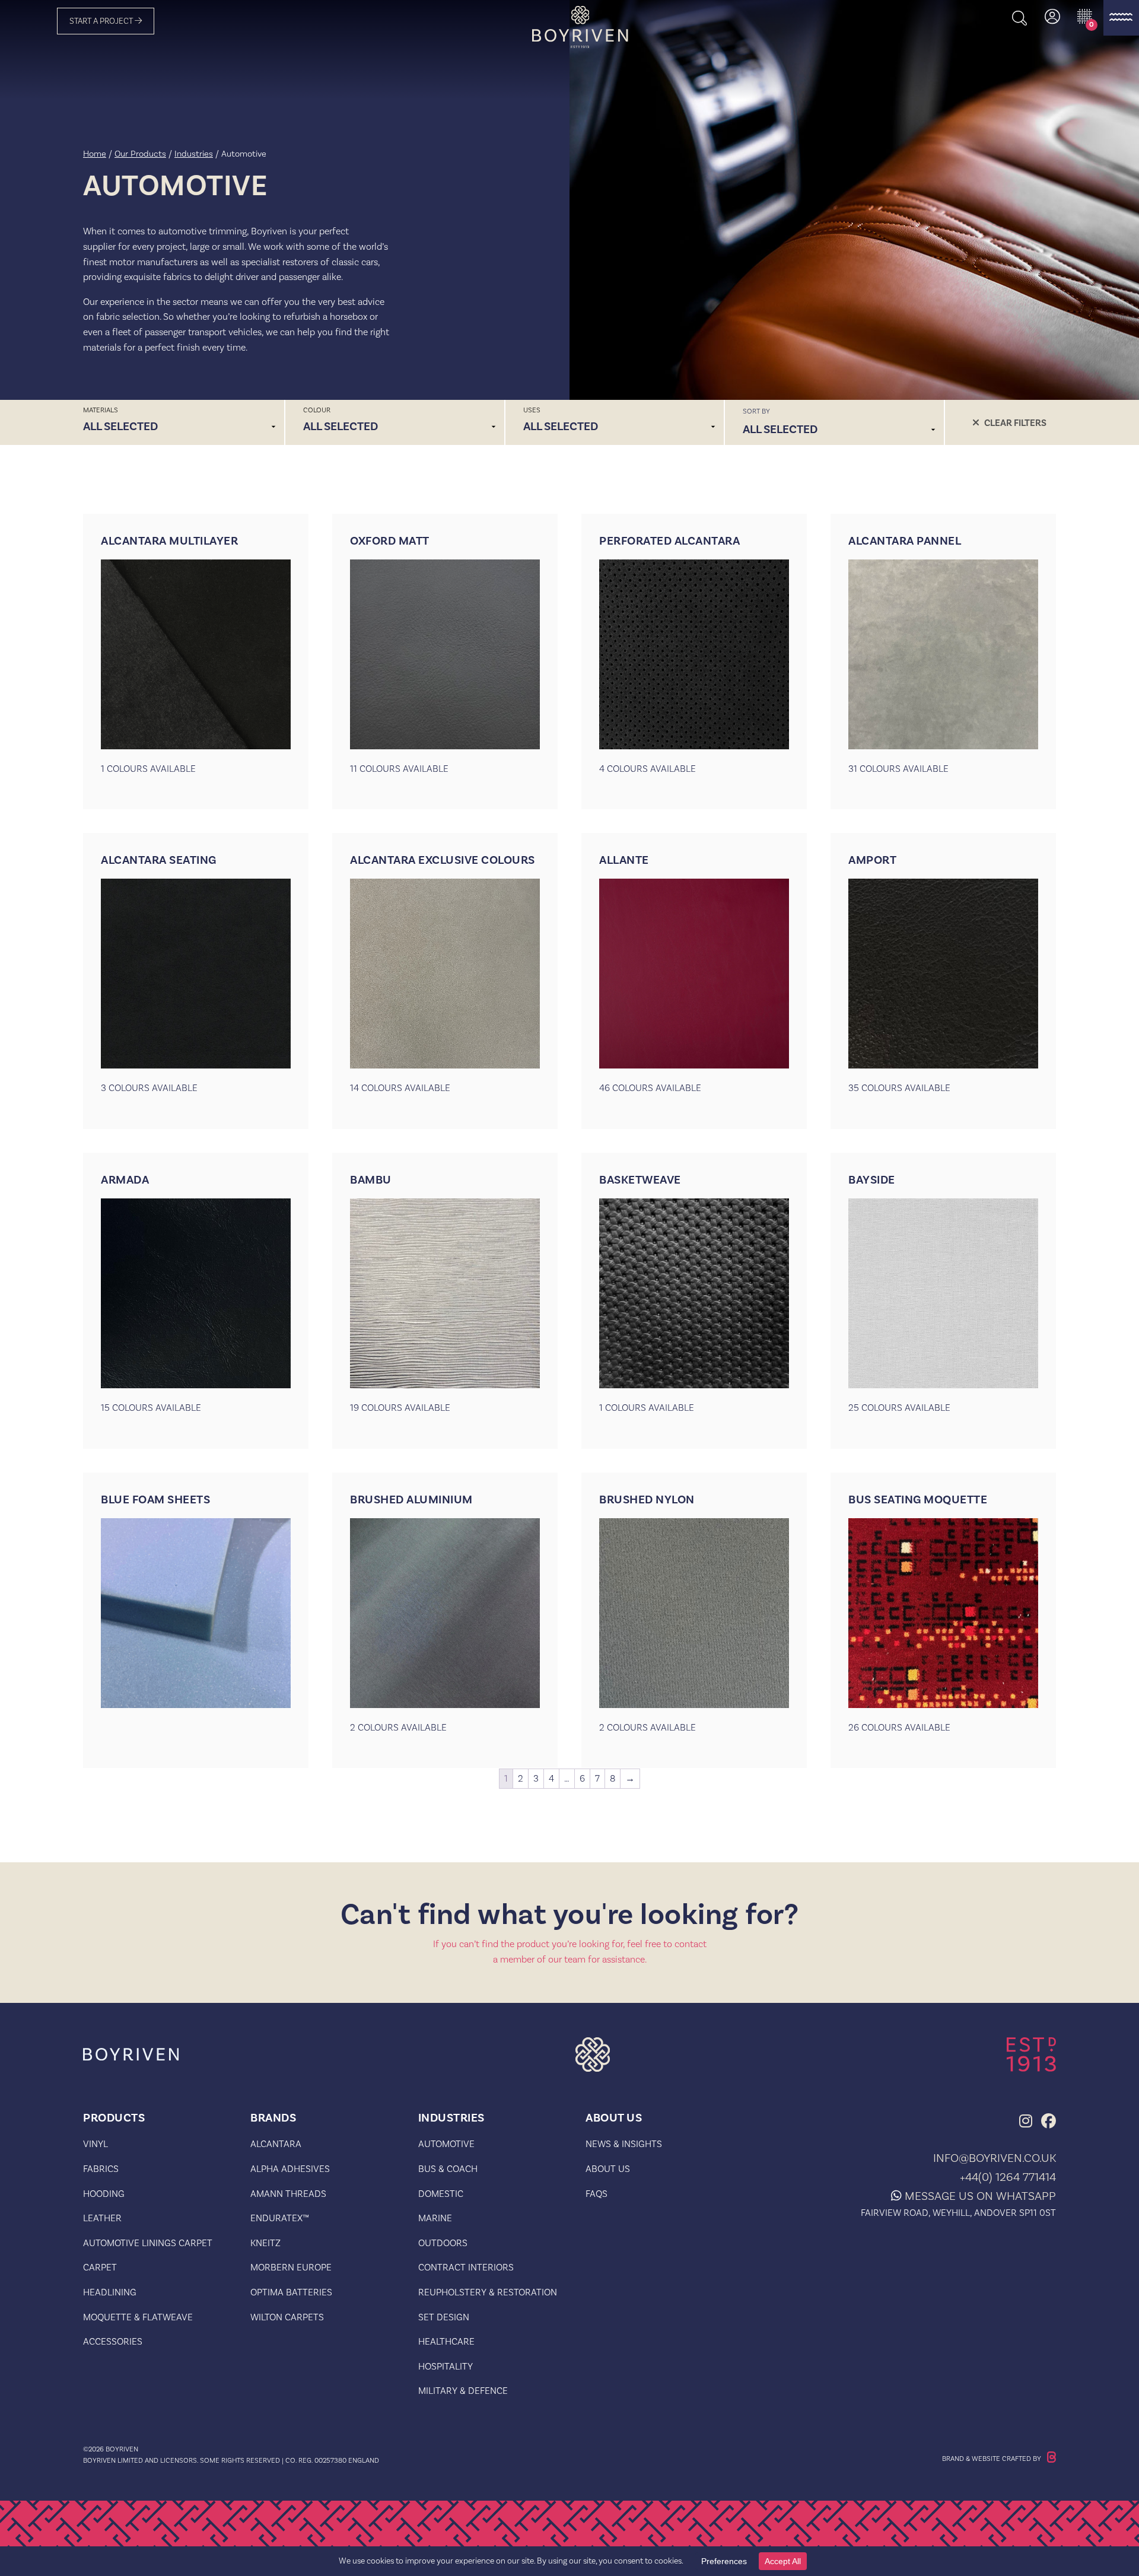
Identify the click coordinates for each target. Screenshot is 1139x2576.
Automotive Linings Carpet (148, 2243)
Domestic (441, 2194)
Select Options (196, 797)
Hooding (104, 2194)
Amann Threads (288, 2194)
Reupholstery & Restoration (488, 2292)
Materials (101, 410)
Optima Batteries (291, 2292)
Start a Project (102, 21)
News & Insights (624, 2144)
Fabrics (101, 2169)
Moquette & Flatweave (138, 2317)
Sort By (756, 411)
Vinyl (96, 2144)
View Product (196, 1756)
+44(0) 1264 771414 (1008, 2177)
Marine (435, 2218)
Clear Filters (1015, 423)
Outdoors (443, 2243)
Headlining (110, 2292)
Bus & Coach (448, 2169)
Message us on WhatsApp (980, 2196)
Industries (194, 153)
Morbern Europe (291, 2267)
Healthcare (446, 2341)
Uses (532, 410)
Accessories (113, 2341)
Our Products (140, 153)
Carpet (100, 2267)
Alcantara (276, 2144)
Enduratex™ (280, 2218)
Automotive (446, 2144)
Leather (102, 2218)
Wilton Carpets (287, 2317)
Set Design (444, 2317)
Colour (317, 410)
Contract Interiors (466, 2267)
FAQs (596, 2194)
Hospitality (446, 2366)
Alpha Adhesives (290, 2169)
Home (95, 153)
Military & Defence (463, 2391)
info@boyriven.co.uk (995, 2158)
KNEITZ (265, 2243)
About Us (608, 2169)
